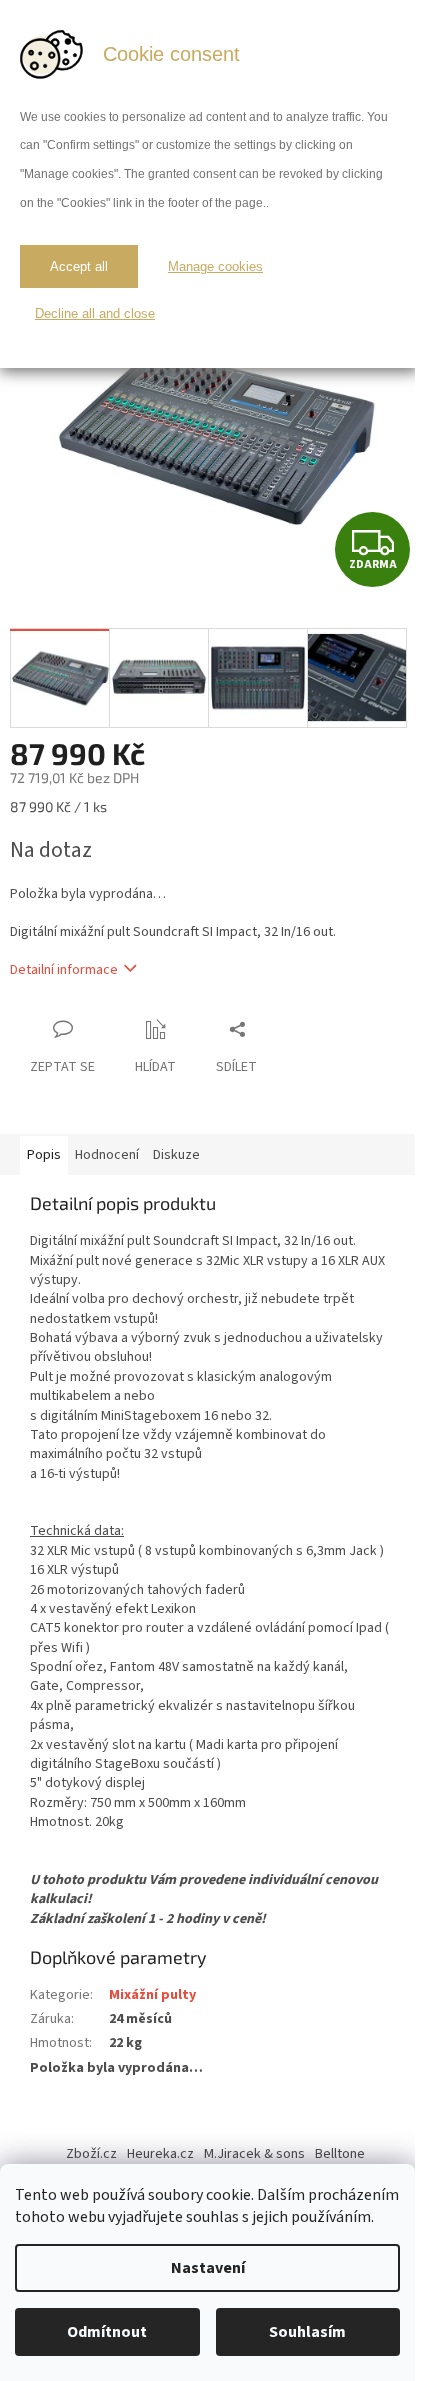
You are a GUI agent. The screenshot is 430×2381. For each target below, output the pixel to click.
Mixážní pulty (152, 1995)
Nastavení (208, 2268)
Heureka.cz (160, 2154)
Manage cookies (215, 266)
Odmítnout (107, 2332)
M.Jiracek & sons (254, 2154)
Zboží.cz (91, 2154)
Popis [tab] (44, 1155)
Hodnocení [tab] (107, 1155)
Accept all (79, 266)
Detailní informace (64, 970)
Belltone (340, 2154)
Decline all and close (95, 313)
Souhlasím (307, 2332)
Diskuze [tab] (176, 1155)
